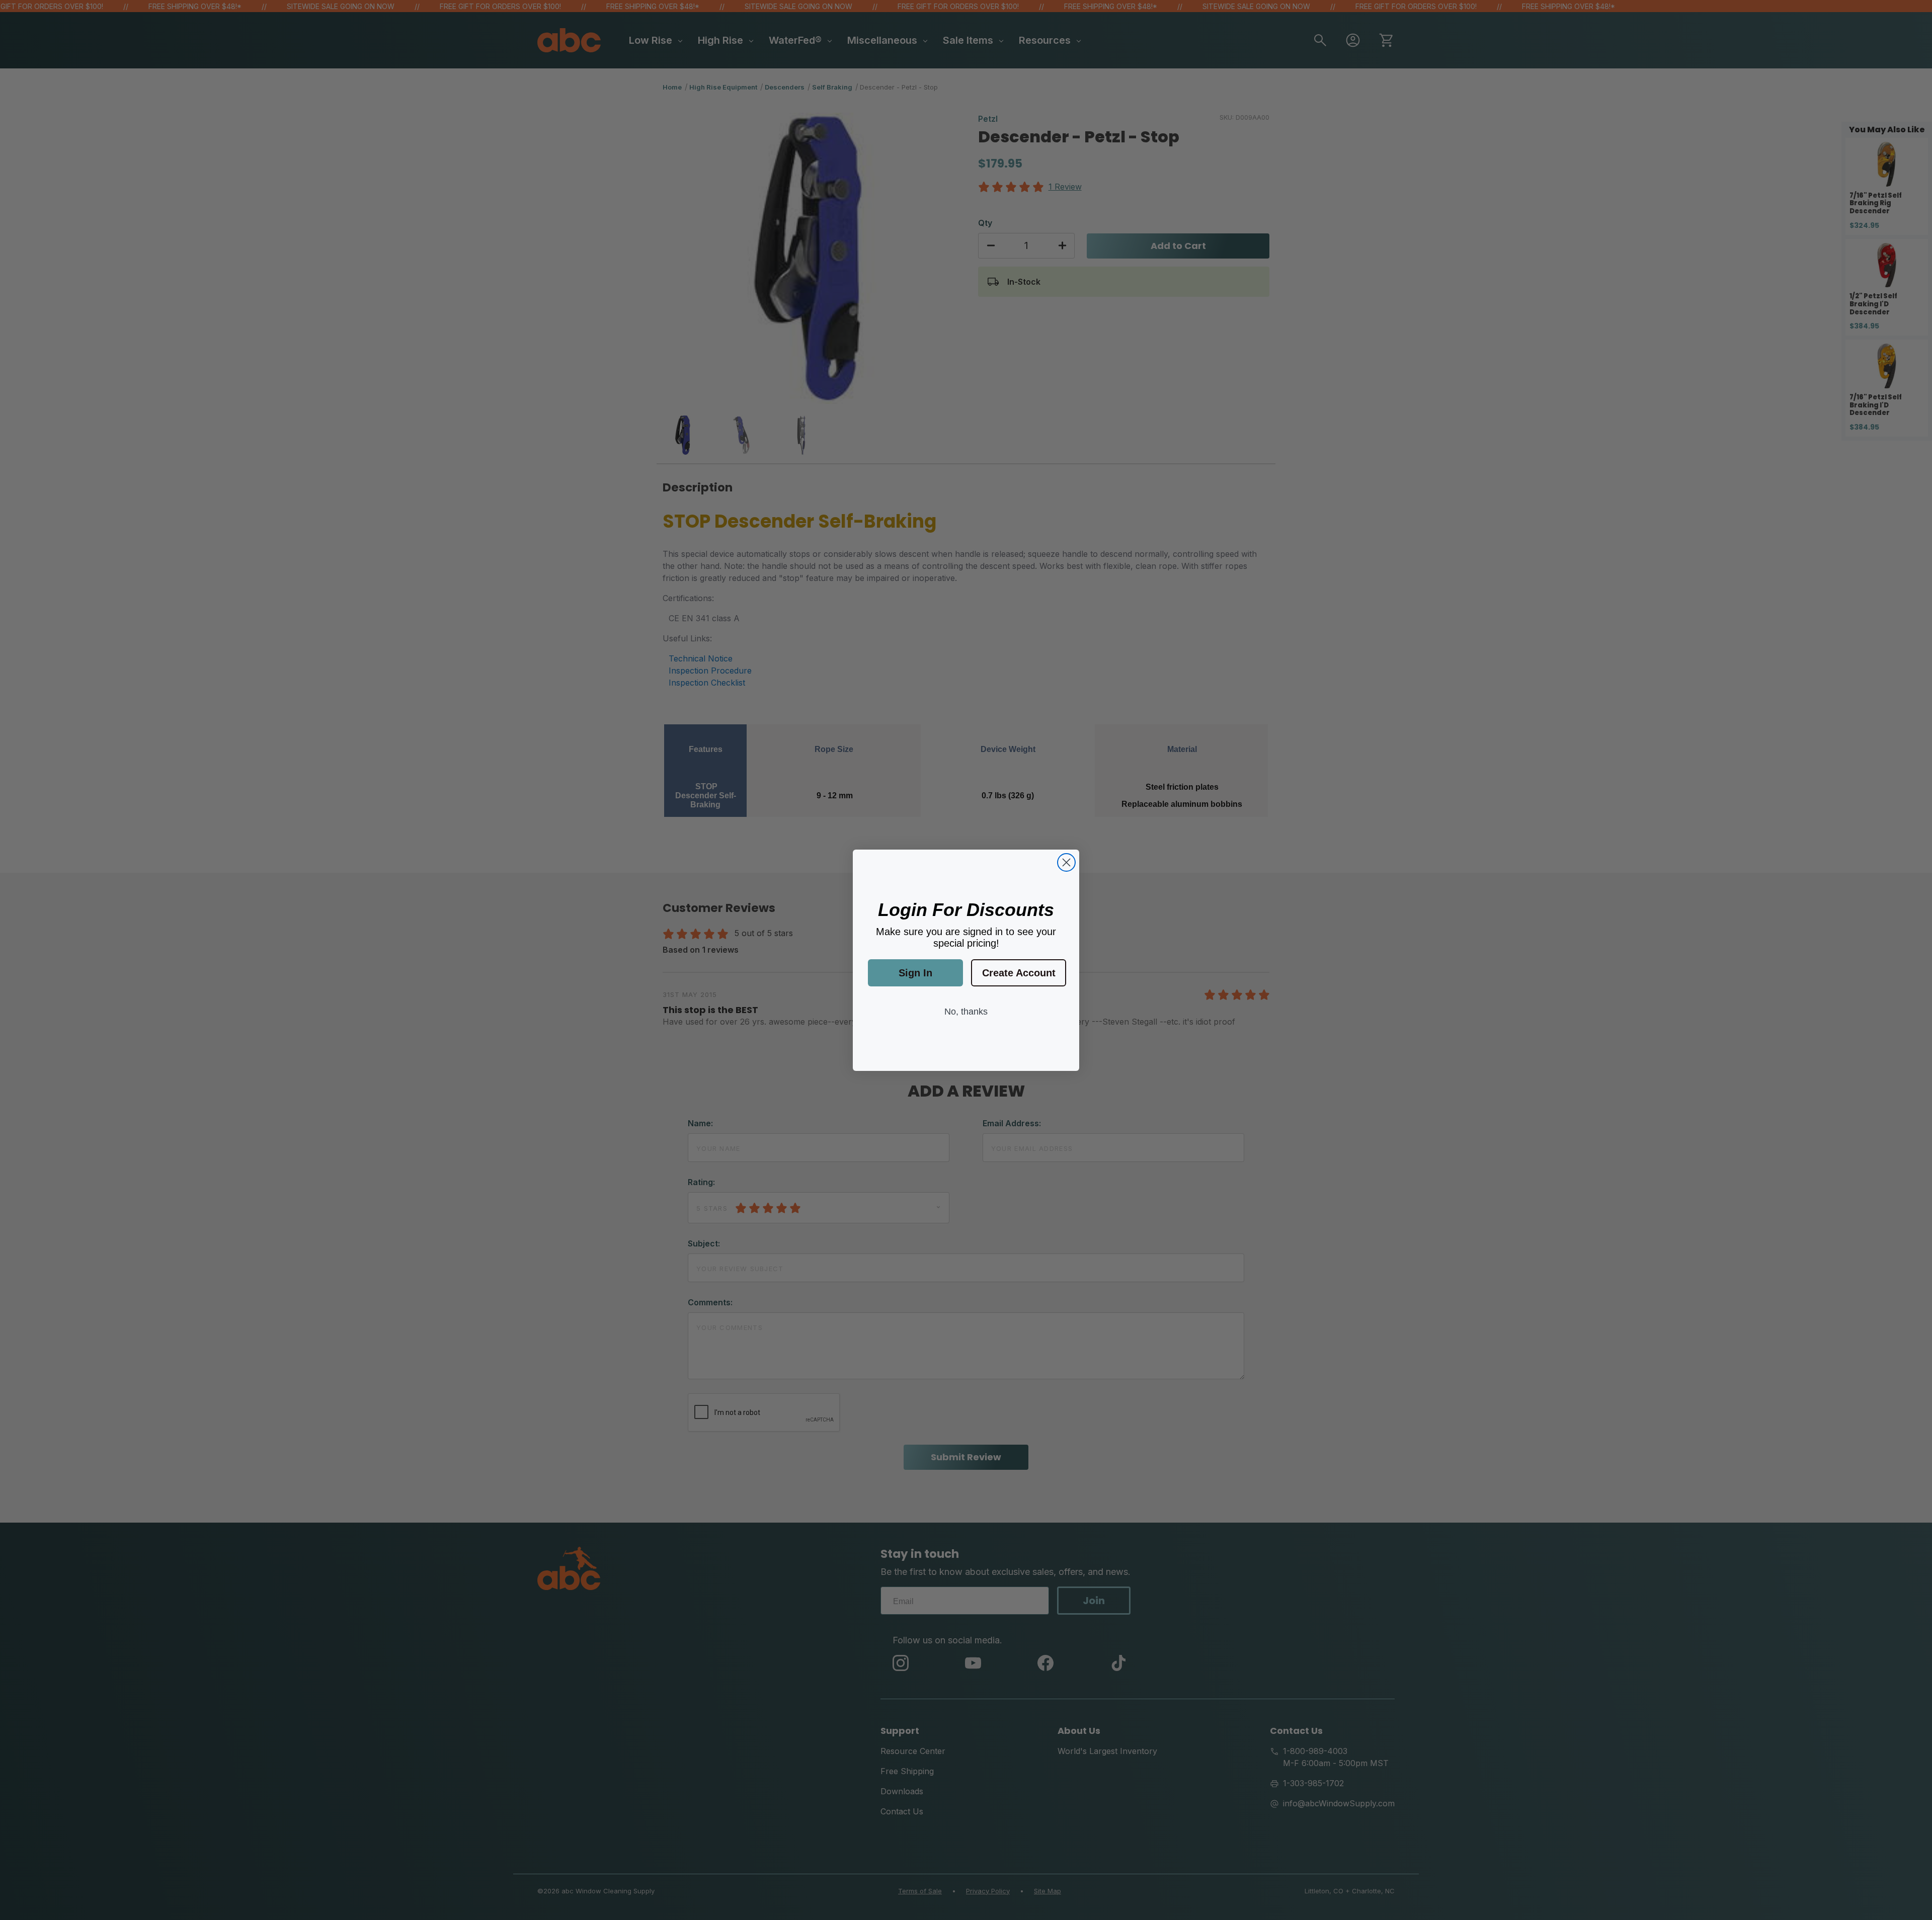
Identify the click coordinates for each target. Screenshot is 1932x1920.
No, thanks (966, 1012)
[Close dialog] (1066, 862)
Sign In (915, 973)
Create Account (1019, 973)
